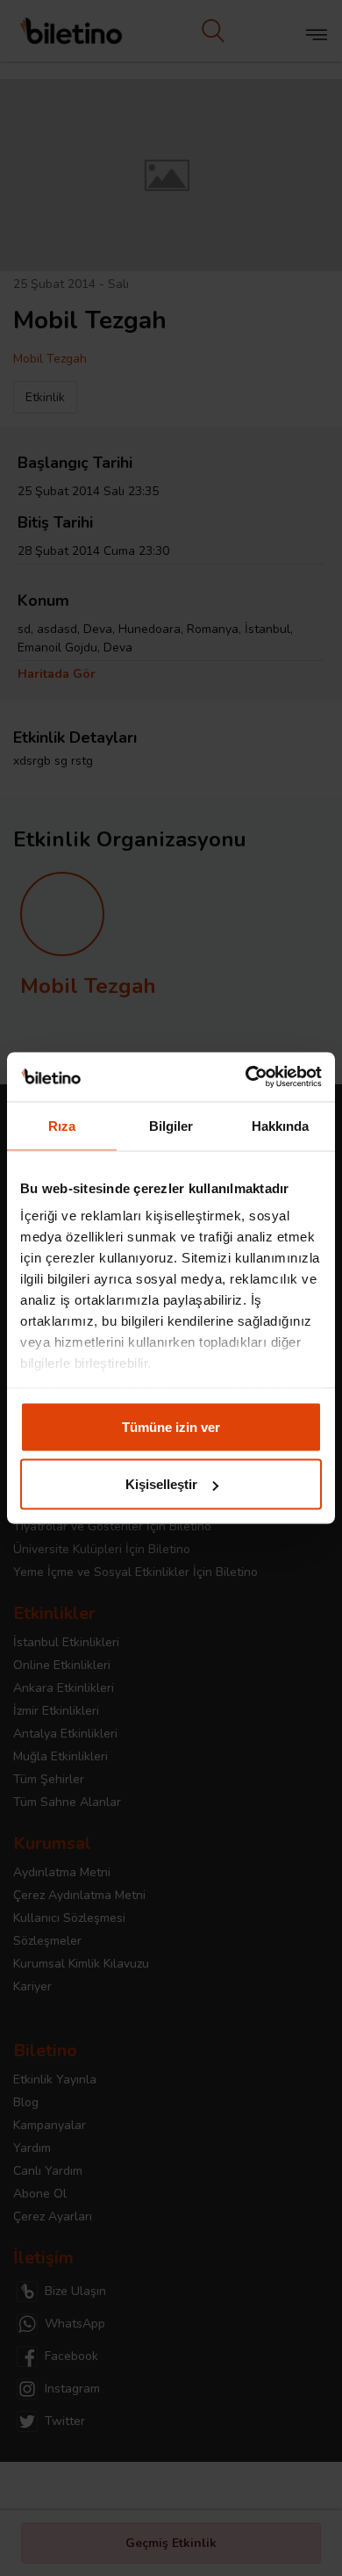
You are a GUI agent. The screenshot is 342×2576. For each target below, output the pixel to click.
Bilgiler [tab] (171, 1125)
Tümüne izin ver (171, 1426)
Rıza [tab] (62, 1125)
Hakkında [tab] (281, 1125)
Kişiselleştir (161, 1484)
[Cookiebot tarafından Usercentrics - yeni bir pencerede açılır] (246, 1077)
